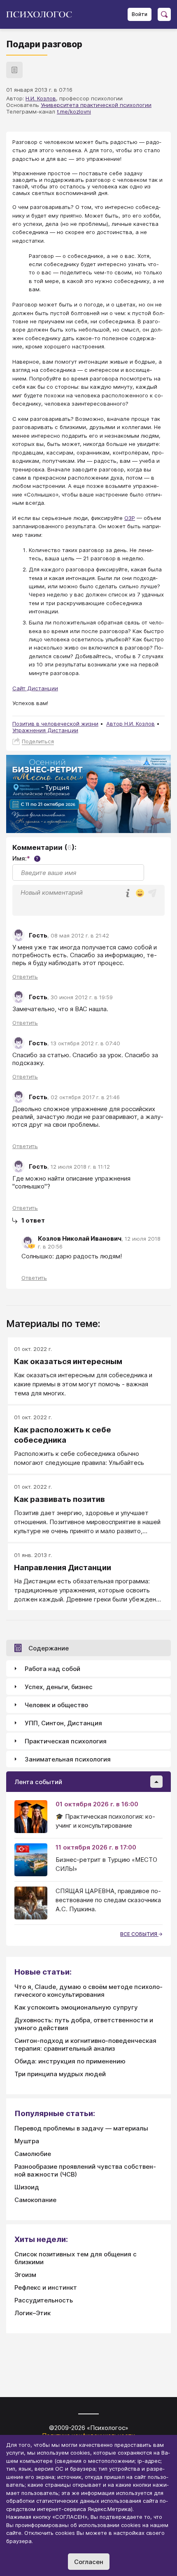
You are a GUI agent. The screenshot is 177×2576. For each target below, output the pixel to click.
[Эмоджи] (140, 894)
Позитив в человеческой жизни (55, 724)
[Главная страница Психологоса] (42, 14)
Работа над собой (52, 1669)
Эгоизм (25, 2275)
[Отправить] (152, 893)
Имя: (25, 858)
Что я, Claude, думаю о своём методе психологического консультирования (88, 1991)
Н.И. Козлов (41, 98)
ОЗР (130, 518)
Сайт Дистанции (35, 688)
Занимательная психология (68, 1759)
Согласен (89, 2562)
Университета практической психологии (96, 105)
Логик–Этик (33, 2313)
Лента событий (38, 1782)
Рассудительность (44, 2300)
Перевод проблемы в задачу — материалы (81, 2128)
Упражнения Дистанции (45, 730)
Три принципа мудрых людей (60, 2074)
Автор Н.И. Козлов (130, 724)
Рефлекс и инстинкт (46, 2287)
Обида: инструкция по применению (70, 2061)
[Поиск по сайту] (164, 14)
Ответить (25, 977)
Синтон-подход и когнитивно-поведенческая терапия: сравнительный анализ (85, 2045)
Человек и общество (56, 1705)
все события (139, 1934)
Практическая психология (66, 1741)
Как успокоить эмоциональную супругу (76, 2007)
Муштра (27, 2141)
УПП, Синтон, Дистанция (63, 1723)
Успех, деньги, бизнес (59, 1687)
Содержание (49, 1648)
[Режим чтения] (14, 70)
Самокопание (35, 2200)
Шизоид (27, 2187)
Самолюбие (33, 2154)
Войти (140, 14)
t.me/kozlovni (74, 111)
